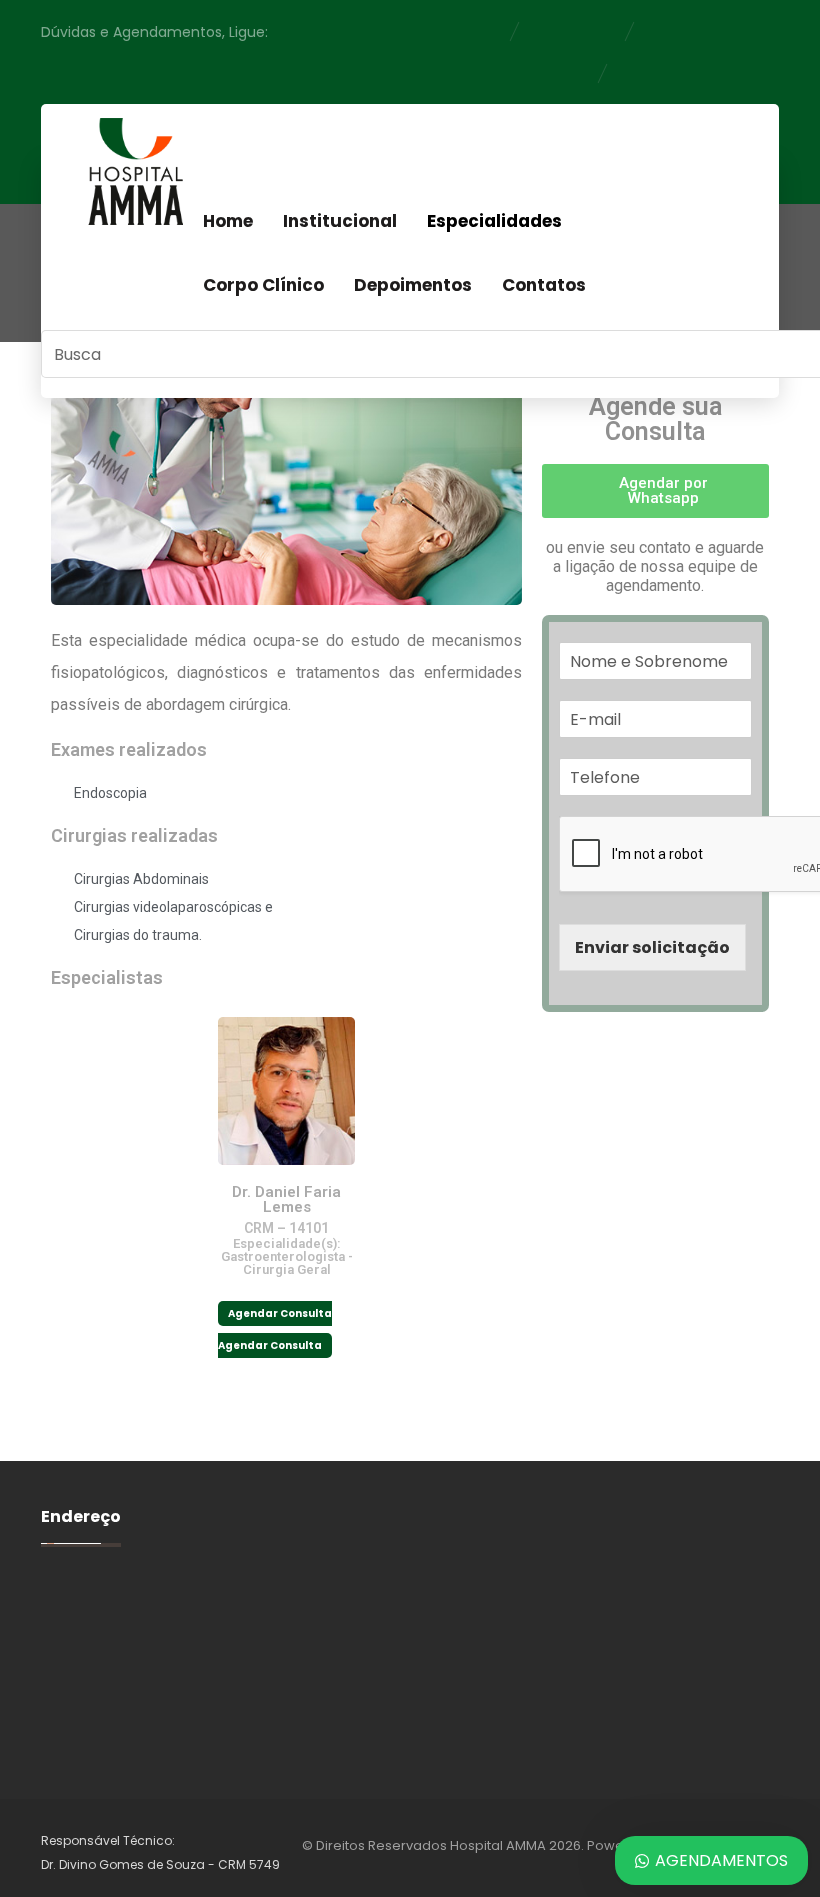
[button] (655, 491)
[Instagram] (718, 143)
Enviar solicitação (652, 947)
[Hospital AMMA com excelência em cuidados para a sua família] (134, 171)
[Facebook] (676, 143)
